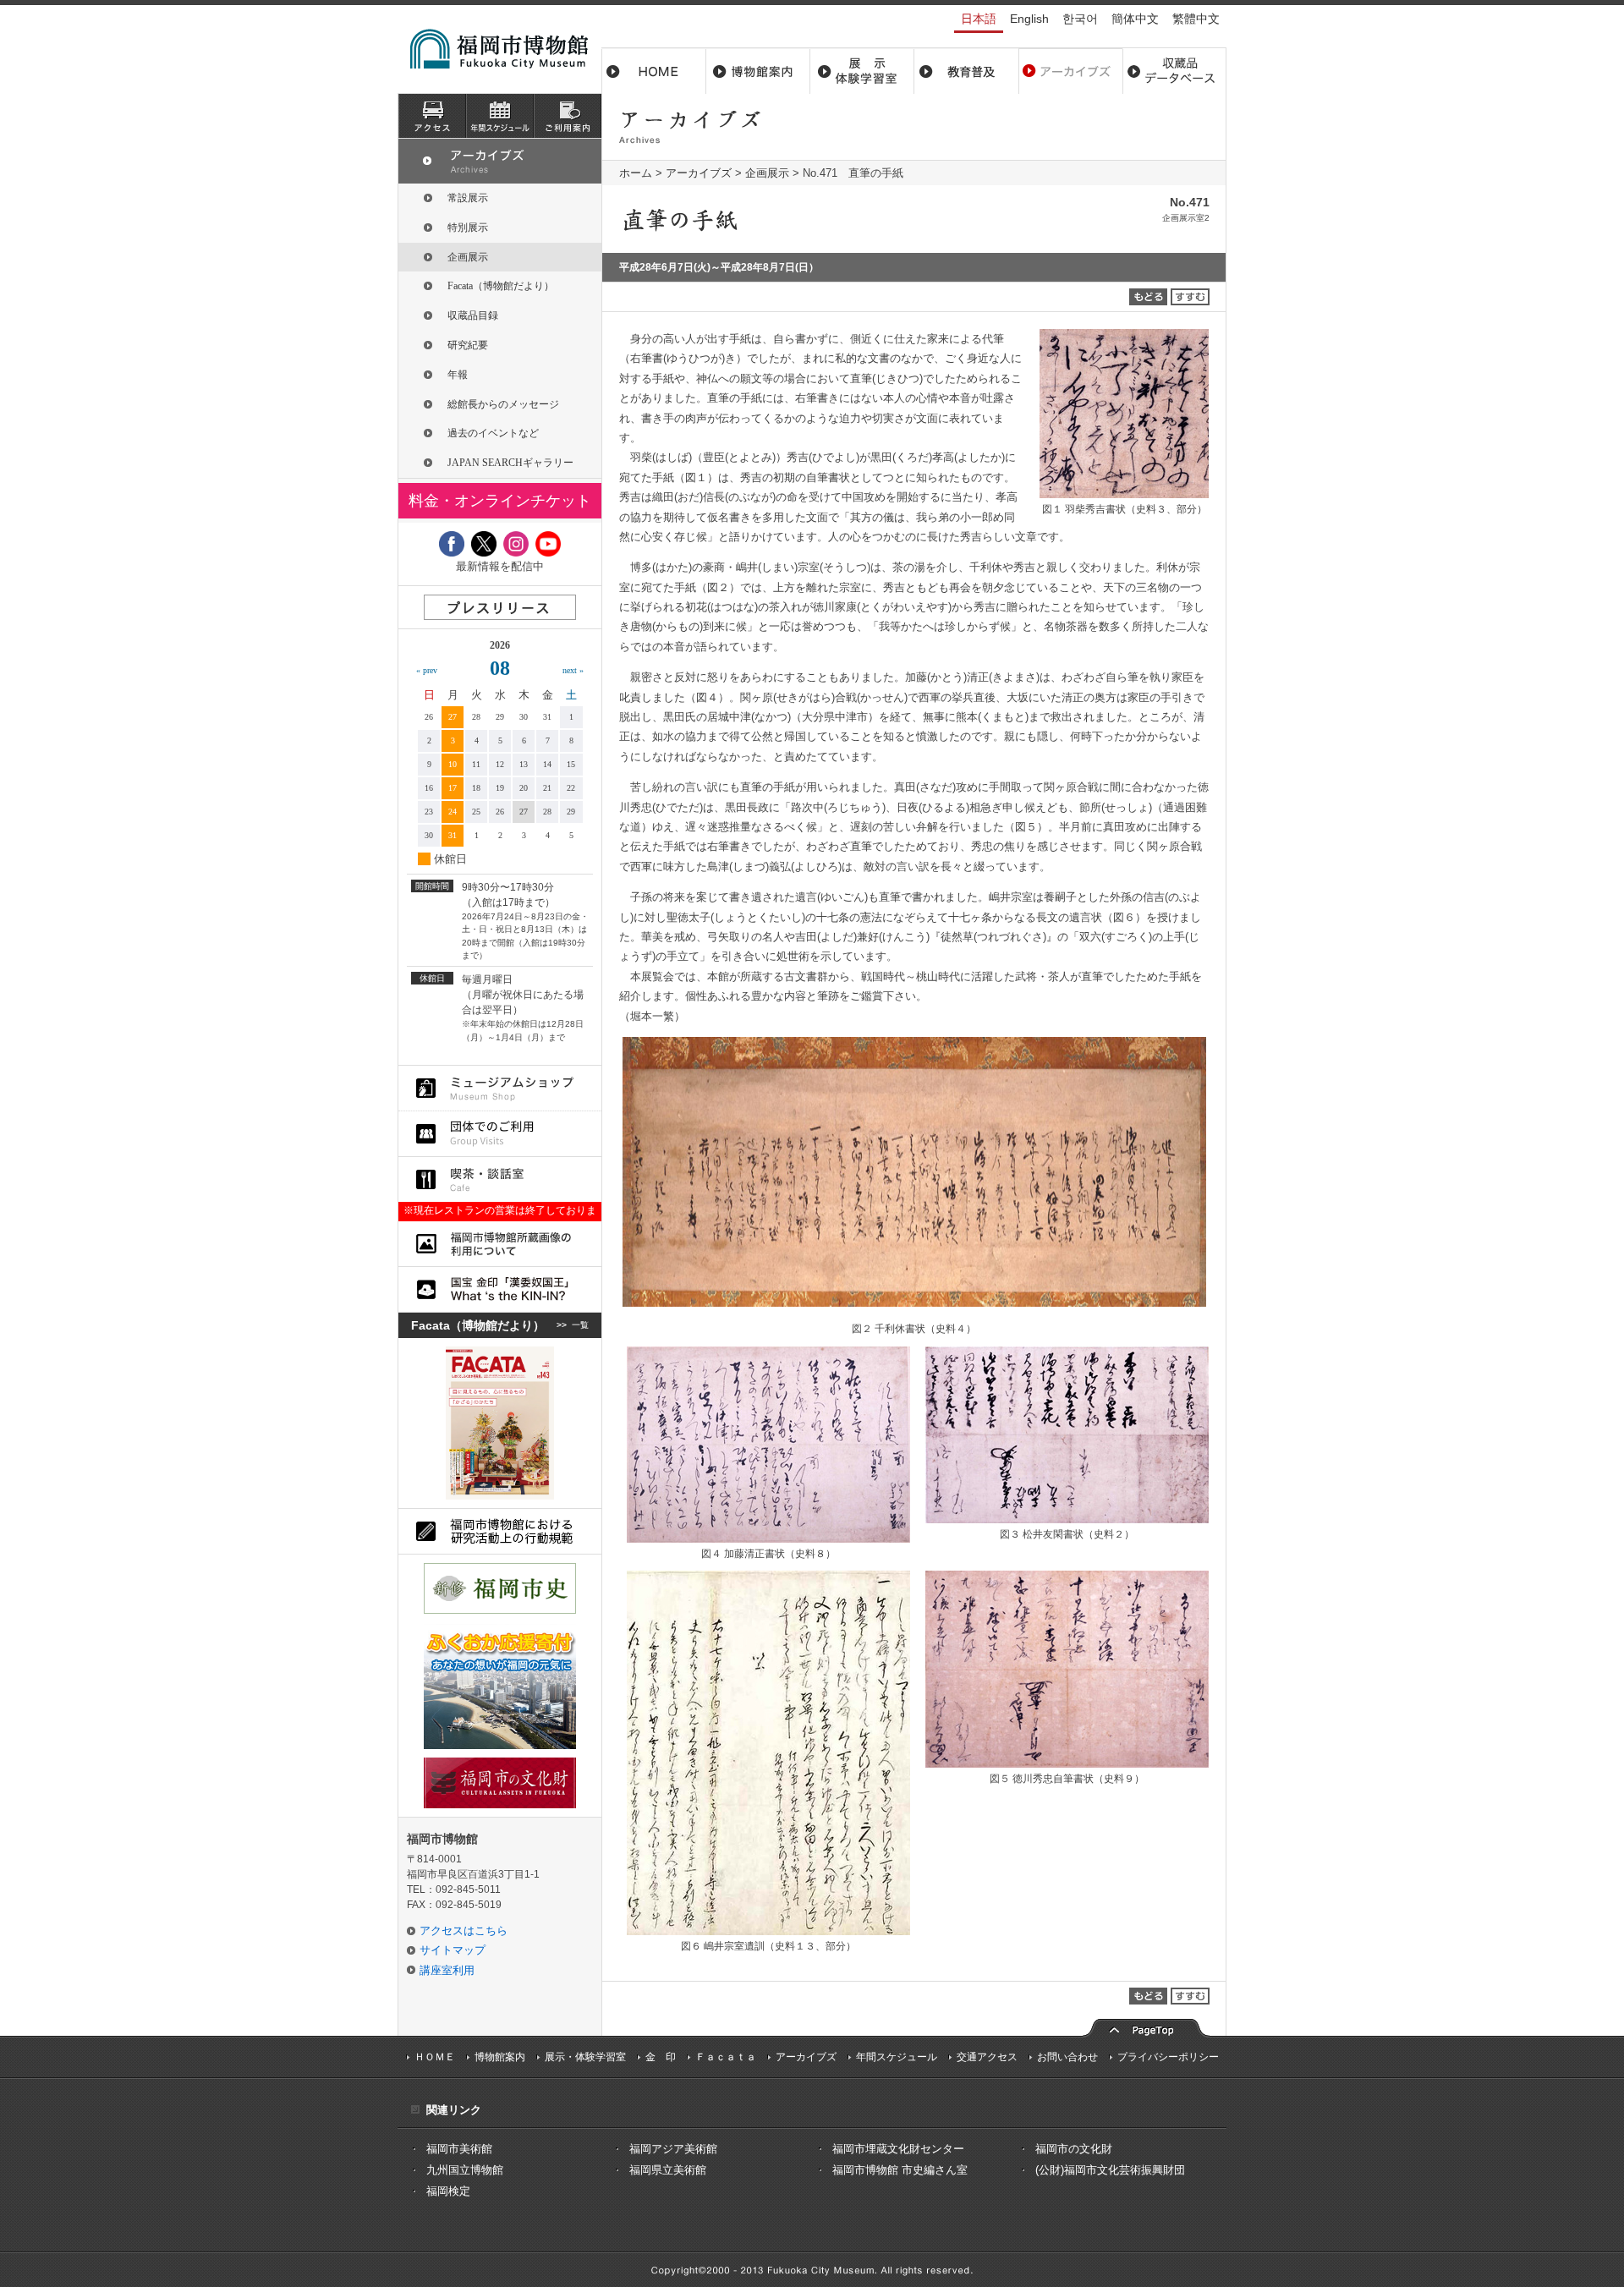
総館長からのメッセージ (503, 404)
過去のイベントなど (493, 433)
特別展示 (468, 228)
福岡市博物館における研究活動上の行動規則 (500, 1531)
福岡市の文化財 (1074, 2149)
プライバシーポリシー (1168, 2057)
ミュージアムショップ (500, 1088)
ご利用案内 (568, 116)
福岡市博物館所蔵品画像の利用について (500, 1244)
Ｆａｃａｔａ (726, 2057)
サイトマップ (453, 1950)
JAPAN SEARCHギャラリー (510, 463)
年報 (458, 375)
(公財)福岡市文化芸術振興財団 (1110, 2170)
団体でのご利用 (500, 1134)
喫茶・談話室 (500, 1179)
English (1029, 19)
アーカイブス (1070, 71)
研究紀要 (468, 345)
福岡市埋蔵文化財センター (898, 2149)
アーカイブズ (699, 173)
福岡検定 (448, 2191)
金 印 (661, 2057)
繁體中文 (1196, 19)
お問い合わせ (1067, 2057)
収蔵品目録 (473, 315)
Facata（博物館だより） (501, 286)
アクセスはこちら (464, 1931)
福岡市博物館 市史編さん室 (900, 2170)
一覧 (580, 1325)
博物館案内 (758, 71)
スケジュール (500, 116)
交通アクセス (987, 2057)
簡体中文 (1135, 19)
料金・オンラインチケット (500, 501)
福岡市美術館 (459, 2149)
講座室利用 (447, 1970)
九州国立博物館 (465, 2170)
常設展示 (468, 198)
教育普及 (966, 71)
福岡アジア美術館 (673, 2149)
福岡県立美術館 (668, 2170)
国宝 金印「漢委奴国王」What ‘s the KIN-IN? (500, 1289)
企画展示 (767, 173)
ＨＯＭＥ (435, 2057)
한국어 (1080, 19)
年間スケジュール (897, 2057)
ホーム (654, 71)
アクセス (432, 116)
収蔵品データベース (1174, 71)
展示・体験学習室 (862, 71)
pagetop (1146, 2026)
